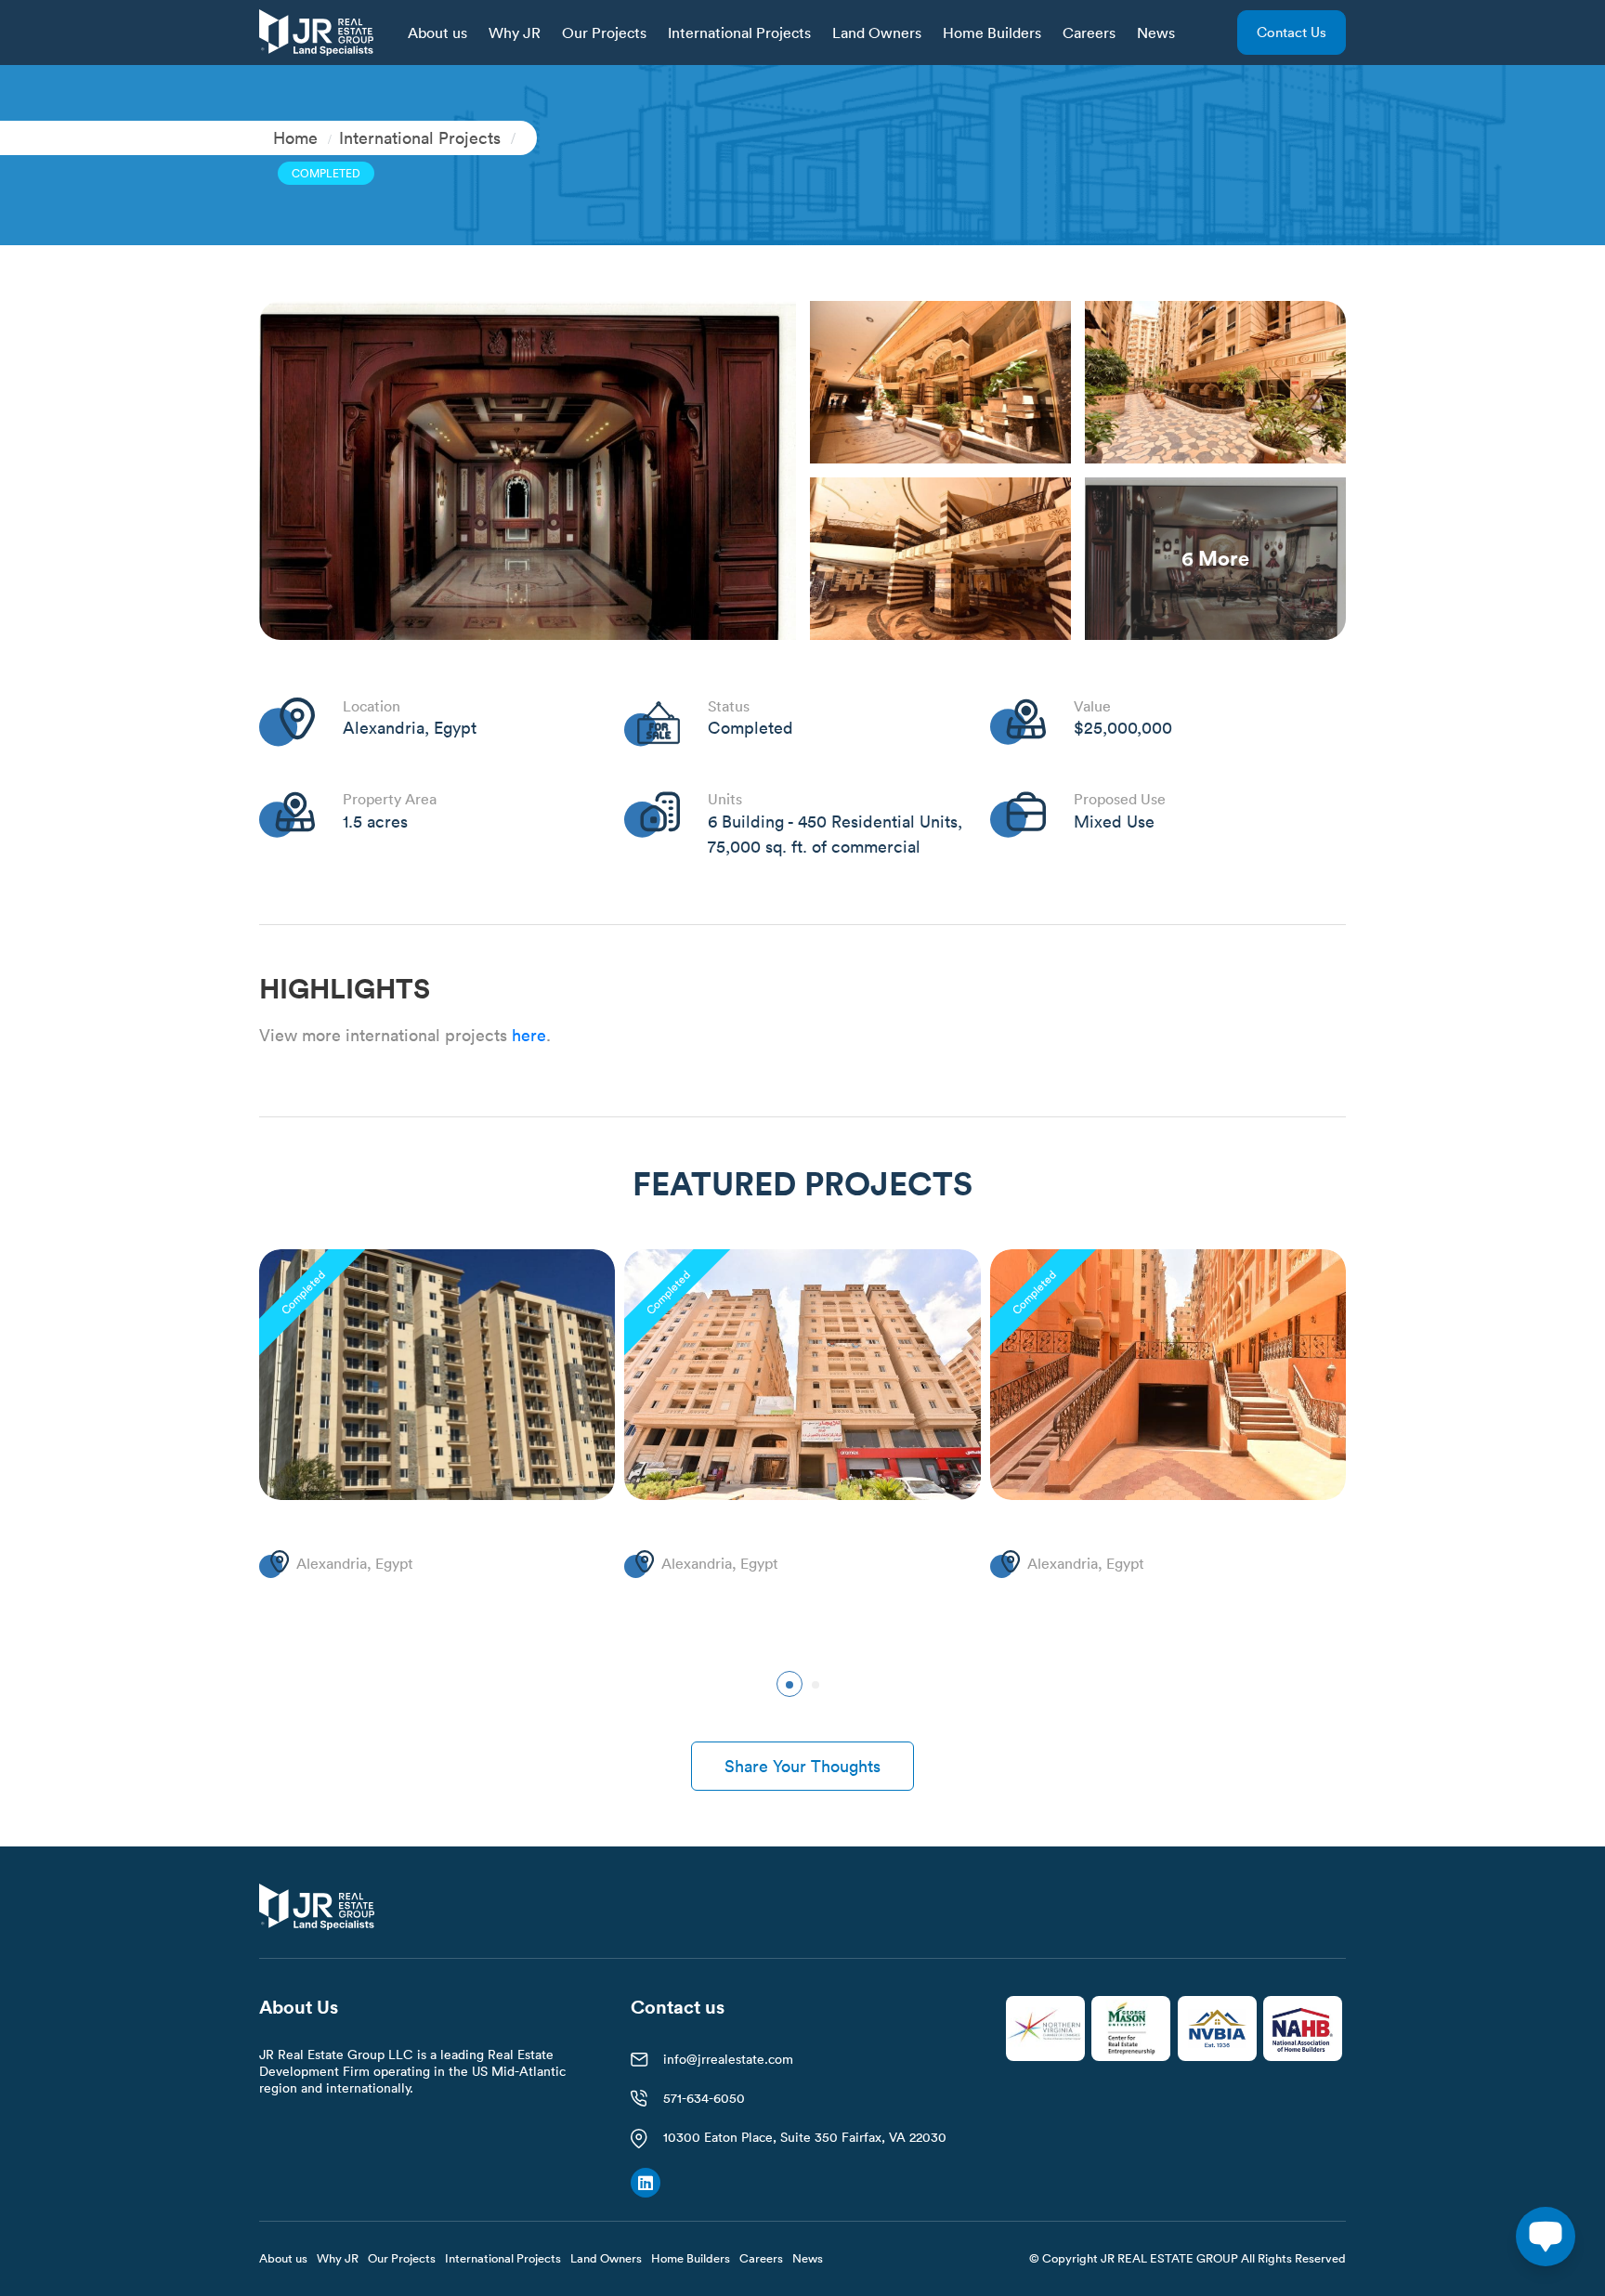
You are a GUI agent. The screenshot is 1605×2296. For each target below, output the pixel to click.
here (529, 1035)
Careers (1089, 33)
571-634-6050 (704, 2098)
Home (295, 138)
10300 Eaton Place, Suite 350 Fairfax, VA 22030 (805, 2137)
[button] (789, 1684)
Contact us (1292, 32)
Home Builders (992, 33)
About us (437, 33)
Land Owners (877, 33)
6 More (1215, 558)
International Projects (739, 33)
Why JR (515, 33)
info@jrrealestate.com (728, 2059)
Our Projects (604, 33)
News (1156, 33)
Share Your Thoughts (802, 1766)
